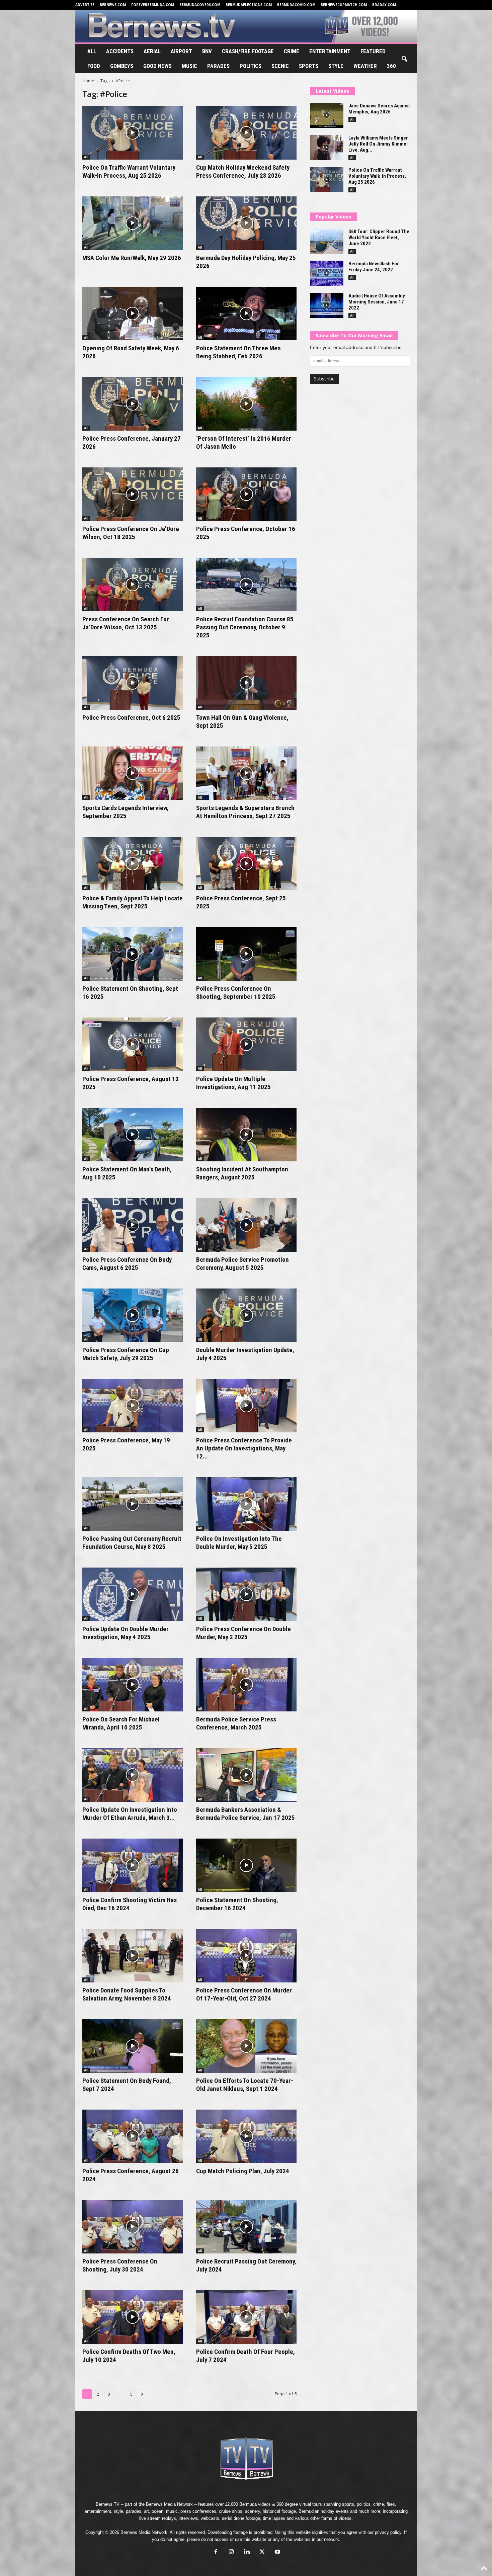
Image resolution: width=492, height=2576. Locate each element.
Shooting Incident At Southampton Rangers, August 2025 (242, 1173)
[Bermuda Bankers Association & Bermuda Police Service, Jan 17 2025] (246, 1775)
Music (189, 66)
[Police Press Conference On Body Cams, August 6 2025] (133, 1225)
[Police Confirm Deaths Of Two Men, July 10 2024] (133, 2317)
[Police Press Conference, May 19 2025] (133, 1406)
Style (336, 66)
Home (88, 81)
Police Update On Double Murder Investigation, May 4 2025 (126, 1633)
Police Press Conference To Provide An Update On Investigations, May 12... (244, 1448)
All (92, 51)
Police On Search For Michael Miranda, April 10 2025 (121, 1723)
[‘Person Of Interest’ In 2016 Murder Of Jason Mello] (246, 404)
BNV (207, 51)
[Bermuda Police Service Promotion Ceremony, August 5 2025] (246, 1225)
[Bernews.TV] (246, 26)
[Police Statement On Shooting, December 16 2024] (246, 1865)
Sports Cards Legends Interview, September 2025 (126, 812)
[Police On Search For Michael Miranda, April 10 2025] (133, 1685)
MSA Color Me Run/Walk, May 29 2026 (132, 258)
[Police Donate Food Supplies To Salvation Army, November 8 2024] (133, 1956)
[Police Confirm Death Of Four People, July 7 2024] (246, 2317)
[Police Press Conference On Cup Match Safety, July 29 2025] (133, 1315)
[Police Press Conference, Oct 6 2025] (133, 683)
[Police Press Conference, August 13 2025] (133, 1044)
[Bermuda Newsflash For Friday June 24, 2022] (327, 273)
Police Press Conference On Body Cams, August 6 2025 (127, 1264)
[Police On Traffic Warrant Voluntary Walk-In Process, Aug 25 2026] (133, 133)
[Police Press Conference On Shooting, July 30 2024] (133, 2227)
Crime (292, 51)
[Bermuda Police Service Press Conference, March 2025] (246, 1685)
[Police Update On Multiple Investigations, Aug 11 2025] (246, 1044)
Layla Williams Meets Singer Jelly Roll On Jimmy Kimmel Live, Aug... (378, 144)
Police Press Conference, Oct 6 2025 (131, 718)
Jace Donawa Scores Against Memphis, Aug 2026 (379, 109)
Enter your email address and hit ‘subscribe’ (356, 347)
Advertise (85, 5)
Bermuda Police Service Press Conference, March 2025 (236, 1723)
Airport (181, 51)
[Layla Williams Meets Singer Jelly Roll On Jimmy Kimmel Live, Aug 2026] (327, 147)
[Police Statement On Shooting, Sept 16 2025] (133, 954)
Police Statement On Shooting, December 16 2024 (237, 1904)
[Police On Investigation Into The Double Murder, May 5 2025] (246, 1504)
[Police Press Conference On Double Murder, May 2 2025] (246, 1594)
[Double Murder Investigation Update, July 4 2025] (246, 1315)
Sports (309, 66)
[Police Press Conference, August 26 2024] (133, 2136)
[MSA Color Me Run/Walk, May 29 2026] (133, 223)
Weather (365, 66)
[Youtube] (277, 2552)
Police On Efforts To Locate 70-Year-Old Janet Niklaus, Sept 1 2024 (245, 2085)
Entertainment (330, 51)
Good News (157, 66)
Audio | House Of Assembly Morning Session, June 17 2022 (377, 302)
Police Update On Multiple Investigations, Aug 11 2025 (233, 1083)
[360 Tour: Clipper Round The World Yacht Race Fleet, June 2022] (327, 241)
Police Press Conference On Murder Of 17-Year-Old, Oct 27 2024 (244, 1994)
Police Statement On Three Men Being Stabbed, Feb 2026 (238, 352)
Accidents (120, 51)
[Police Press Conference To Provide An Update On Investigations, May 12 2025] (246, 1406)
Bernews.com (113, 5)
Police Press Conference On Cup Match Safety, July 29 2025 (126, 1354)
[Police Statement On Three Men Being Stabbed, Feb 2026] (246, 314)
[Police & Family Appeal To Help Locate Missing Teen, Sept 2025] (133, 864)
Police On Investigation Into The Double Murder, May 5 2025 (239, 1543)
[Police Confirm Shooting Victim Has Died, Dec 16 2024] (133, 1865)
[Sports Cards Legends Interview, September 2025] (133, 773)
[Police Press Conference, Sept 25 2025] (246, 864)
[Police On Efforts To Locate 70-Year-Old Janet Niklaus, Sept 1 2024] (246, 2046)
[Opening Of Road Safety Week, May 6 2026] (133, 314)
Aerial (152, 51)
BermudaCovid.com (296, 5)
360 (391, 66)
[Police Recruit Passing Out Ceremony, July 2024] (246, 2227)
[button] (404, 59)
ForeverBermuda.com (153, 5)
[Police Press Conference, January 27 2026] (133, 404)
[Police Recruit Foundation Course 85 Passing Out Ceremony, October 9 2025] (246, 585)
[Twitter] (262, 2552)
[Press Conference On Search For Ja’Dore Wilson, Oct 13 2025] (133, 585)
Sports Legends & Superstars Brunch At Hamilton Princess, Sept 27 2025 (245, 812)
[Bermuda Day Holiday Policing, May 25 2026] (246, 223)
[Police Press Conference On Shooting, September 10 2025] (246, 954)
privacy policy (388, 2532)
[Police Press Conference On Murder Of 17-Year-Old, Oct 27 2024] (246, 1956)
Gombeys (122, 66)
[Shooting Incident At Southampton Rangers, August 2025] (246, 1135)
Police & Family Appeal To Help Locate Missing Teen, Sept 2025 (133, 902)
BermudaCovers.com (200, 5)
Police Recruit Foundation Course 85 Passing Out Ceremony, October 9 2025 (245, 627)
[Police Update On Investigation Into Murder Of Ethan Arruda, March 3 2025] (133, 1775)
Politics (251, 66)
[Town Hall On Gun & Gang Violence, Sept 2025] (246, 683)
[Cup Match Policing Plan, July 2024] (246, 2136)
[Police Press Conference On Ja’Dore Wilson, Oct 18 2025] (133, 494)
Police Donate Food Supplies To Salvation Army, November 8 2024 (127, 1994)
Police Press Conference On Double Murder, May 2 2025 (243, 1633)
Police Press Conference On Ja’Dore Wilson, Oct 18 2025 (131, 533)
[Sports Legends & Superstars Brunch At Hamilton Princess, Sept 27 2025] (246, 773)
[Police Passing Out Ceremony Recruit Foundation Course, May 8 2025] (133, 1504)
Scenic (280, 66)
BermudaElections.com (249, 5)
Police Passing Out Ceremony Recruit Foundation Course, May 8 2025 (132, 1543)
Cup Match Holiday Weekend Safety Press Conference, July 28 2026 (243, 171)
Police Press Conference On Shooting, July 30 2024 (120, 2265)
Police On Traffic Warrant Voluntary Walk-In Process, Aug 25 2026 (129, 171)
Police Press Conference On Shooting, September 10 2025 (236, 993)
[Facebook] (216, 2552)
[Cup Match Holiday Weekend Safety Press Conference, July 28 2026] (246, 133)
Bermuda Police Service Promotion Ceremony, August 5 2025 (242, 1264)
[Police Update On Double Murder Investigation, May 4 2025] (133, 1594)
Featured (373, 51)
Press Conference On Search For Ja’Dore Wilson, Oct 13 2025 (126, 623)
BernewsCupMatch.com (344, 5)
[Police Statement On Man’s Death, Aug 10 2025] (133, 1135)
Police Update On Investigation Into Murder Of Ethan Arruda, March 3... (130, 1814)
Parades (218, 66)
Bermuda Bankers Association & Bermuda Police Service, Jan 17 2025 (245, 1814)
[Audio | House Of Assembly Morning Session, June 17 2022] (327, 305)
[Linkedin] (247, 2552)
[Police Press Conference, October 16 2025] (246, 494)
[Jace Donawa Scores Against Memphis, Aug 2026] (327, 115)
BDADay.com (384, 5)
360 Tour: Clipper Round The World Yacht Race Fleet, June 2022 (379, 238)
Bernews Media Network (169, 2504)
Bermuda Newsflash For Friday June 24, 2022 (374, 267)
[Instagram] (231, 2552)
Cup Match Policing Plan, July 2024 (243, 2171)
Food (94, 66)
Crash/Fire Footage (248, 51)
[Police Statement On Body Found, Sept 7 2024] (133, 2046)
